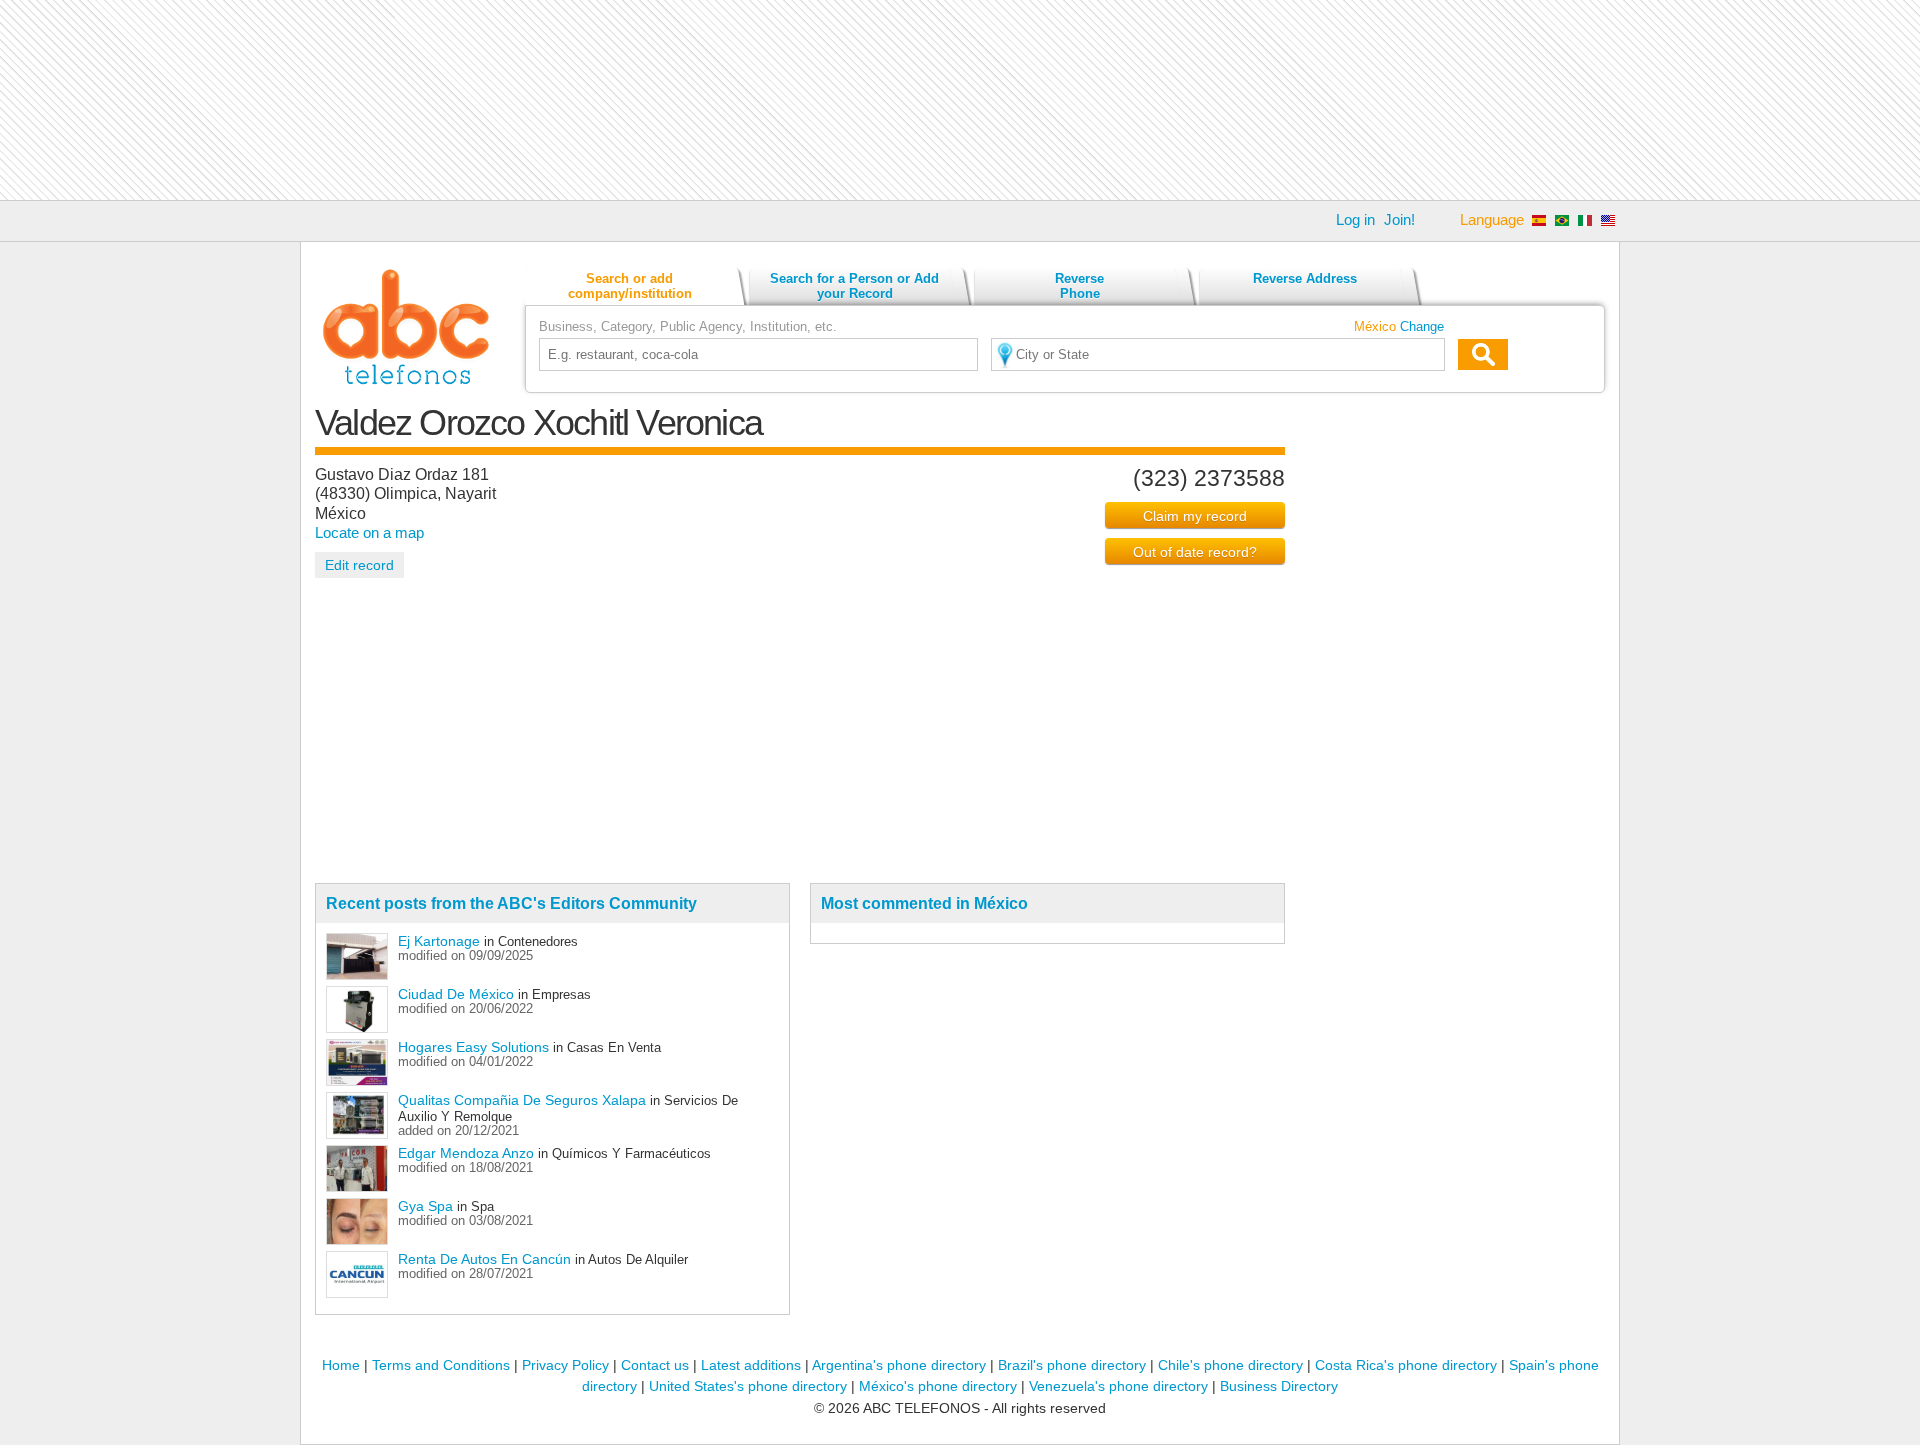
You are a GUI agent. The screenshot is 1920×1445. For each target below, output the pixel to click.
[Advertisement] (960, 100)
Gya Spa (425, 1206)
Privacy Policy (565, 1365)
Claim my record (1195, 516)
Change (1422, 326)
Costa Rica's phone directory (1406, 1365)
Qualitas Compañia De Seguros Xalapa (522, 1100)
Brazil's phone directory (1072, 1365)
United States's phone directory (748, 1386)
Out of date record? (1195, 552)
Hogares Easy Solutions (473, 1047)
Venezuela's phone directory (1118, 1386)
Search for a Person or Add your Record (854, 286)
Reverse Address (1305, 278)
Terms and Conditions (441, 1365)
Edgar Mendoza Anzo (466, 1153)
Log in (1355, 219)
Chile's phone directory (1230, 1365)
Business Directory (1279, 1386)
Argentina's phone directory (899, 1365)
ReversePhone (1079, 286)
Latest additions (751, 1365)
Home (341, 1365)
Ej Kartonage (439, 941)
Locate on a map (369, 532)
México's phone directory (938, 1386)
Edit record (359, 565)
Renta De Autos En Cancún (484, 1259)
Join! (1399, 219)
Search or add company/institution (630, 286)
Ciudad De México (456, 994)
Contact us (655, 1365)
